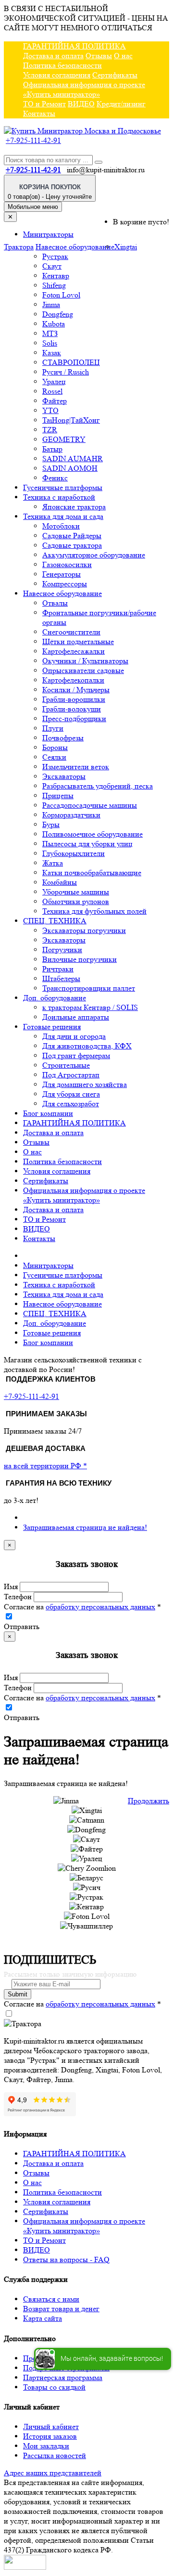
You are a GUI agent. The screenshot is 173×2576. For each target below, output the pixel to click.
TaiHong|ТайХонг (71, 420)
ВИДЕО (81, 104)
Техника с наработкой (59, 497)
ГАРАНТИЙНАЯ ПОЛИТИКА (74, 46)
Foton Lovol (61, 295)
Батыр (52, 449)
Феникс (55, 478)
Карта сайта (43, 2318)
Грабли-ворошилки (74, 699)
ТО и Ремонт (44, 104)
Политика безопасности (62, 65)
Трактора (19, 247)
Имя (11, 1586)
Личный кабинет (51, 2427)
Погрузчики (62, 950)
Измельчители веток (76, 767)
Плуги (53, 728)
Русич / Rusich (66, 372)
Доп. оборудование (55, 998)
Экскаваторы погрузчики (84, 930)
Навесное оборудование (75, 247)
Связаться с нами (51, 2299)
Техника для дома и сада (63, 516)
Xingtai (126, 247)
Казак (52, 353)
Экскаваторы (64, 776)
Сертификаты (115, 75)
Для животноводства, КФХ (87, 1046)
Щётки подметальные (78, 641)
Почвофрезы (63, 738)
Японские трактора (74, 507)
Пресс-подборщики (74, 718)
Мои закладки (46, 2446)
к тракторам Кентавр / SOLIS (90, 1007)
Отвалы (55, 603)
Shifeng (54, 285)
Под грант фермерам (76, 1055)
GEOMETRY (64, 439)
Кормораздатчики (71, 815)
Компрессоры (65, 584)
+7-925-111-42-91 (33, 140)
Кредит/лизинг (121, 104)
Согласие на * (82, 1607)
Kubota (54, 324)
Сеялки (54, 757)
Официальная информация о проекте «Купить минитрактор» (84, 89)
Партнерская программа (63, 2377)
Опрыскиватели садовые (83, 670)
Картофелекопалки (73, 680)
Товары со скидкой (54, 2387)
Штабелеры (61, 978)
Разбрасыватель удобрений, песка (98, 786)
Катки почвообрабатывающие (92, 873)
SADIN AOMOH (70, 468)
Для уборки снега (71, 1094)
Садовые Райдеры (72, 536)
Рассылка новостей (55, 2455)
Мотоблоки (61, 526)
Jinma (51, 304)
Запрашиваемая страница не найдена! (85, 1527)
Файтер (55, 401)
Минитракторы (48, 234)
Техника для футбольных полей (94, 911)
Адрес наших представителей (53, 2473)
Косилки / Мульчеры (76, 690)
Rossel (52, 391)
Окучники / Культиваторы (85, 661)
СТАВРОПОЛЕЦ (71, 362)
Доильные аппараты (76, 1017)
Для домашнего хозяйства (85, 1084)
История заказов (50, 2436)
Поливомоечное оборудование (93, 834)
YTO (50, 410)
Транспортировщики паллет (89, 988)
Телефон (18, 1597)
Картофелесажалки (74, 651)
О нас (123, 56)
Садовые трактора (72, 545)
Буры (51, 824)
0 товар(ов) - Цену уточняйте (50, 192)
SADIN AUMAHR (73, 459)
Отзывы (99, 56)
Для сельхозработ (71, 1104)
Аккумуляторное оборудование (94, 555)
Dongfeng (58, 314)
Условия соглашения (57, 75)
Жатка (53, 863)
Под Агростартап (71, 1075)
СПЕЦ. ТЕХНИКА (55, 921)
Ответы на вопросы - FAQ (66, 2259)
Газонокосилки (67, 564)
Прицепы (58, 796)
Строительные (66, 1065)
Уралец (54, 382)
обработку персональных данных (100, 1607)
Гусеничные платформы (63, 487)
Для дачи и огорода (74, 1036)
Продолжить (148, 1801)
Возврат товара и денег (61, 2309)
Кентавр (56, 276)
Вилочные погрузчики (80, 959)
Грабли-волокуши (72, 709)
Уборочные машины (76, 892)
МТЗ (50, 333)
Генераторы (62, 574)
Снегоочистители (71, 632)
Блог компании (48, 1113)
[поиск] (99, 162)
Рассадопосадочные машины (90, 805)
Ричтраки (58, 969)
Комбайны (60, 882)
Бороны (55, 747)
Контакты (39, 113)
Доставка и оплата (53, 56)
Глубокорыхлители (74, 853)
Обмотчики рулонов (76, 901)
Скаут (52, 266)
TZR (50, 430)
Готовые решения (52, 1027)
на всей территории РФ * (45, 1466)
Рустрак (55, 256)
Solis (50, 343)
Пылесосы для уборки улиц (87, 844)
